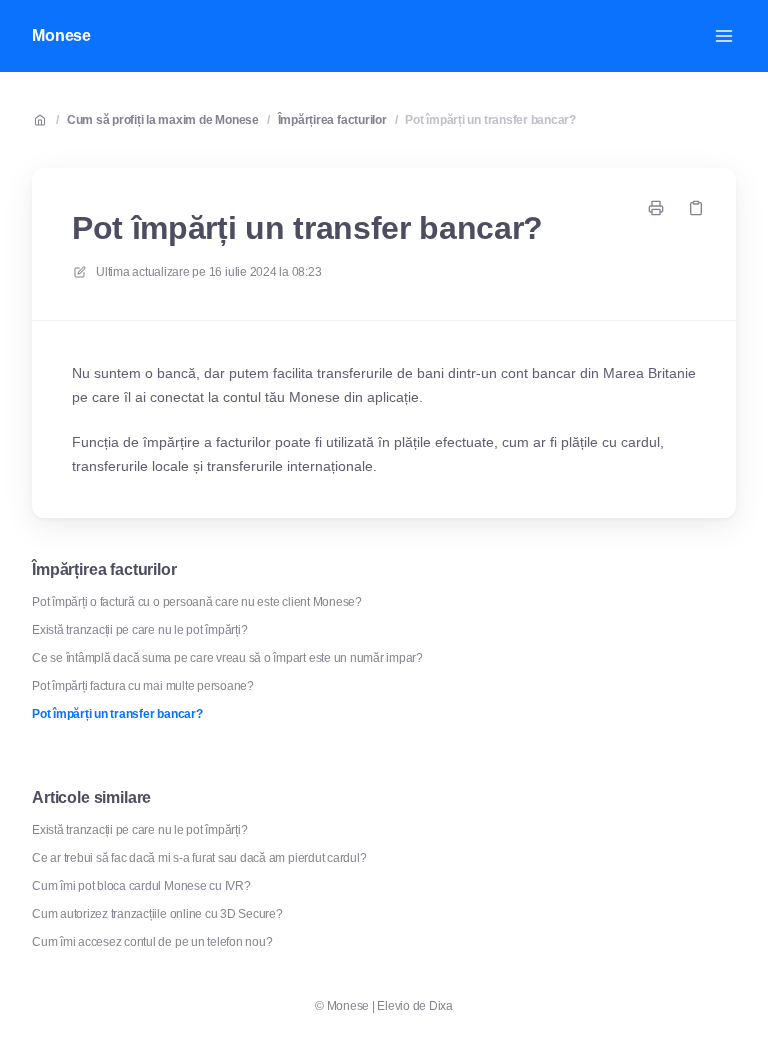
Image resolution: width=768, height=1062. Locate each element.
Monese (61, 35)
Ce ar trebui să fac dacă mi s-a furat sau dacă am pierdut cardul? (199, 858)
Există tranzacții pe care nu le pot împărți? (139, 630)
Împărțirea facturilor (332, 120)
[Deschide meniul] (724, 36)
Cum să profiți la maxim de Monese (163, 120)
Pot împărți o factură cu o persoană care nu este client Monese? (197, 602)
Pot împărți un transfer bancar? (490, 120)
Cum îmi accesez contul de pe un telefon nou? (152, 942)
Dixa (441, 1006)
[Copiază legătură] (696, 208)
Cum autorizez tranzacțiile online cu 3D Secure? (157, 914)
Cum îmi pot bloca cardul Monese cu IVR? (141, 886)
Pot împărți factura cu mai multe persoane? (143, 686)
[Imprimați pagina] (656, 208)
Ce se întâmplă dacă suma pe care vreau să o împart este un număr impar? (227, 658)
